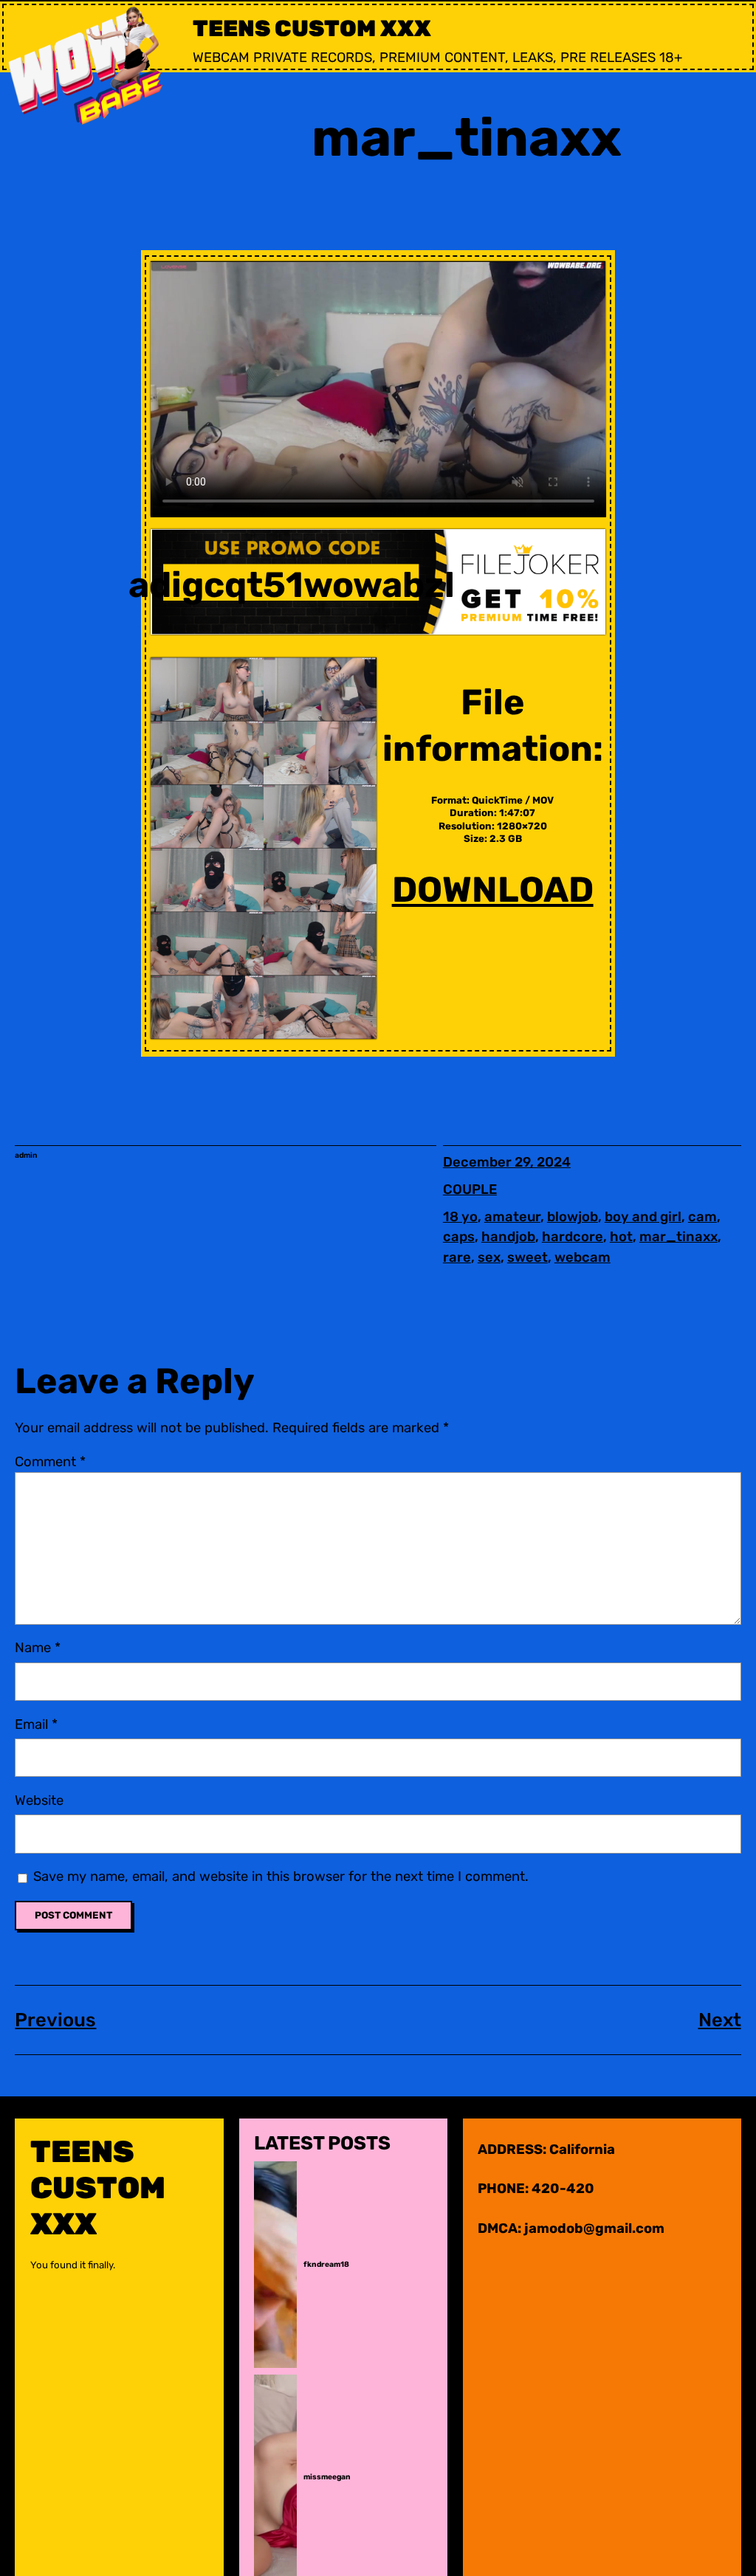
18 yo (460, 1217)
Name (38, 1648)
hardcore (573, 1237)
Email (36, 1724)
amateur (512, 1217)
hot (621, 1237)
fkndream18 (326, 2265)
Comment (50, 1462)
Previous (55, 2020)
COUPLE (470, 1189)
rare (457, 1257)
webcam (583, 1257)
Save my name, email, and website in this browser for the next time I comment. (281, 1876)
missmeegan (327, 2477)
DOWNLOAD (493, 890)
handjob (508, 1237)
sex (489, 1257)
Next (720, 2020)
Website (39, 1800)
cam (702, 1217)
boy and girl (643, 1217)
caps (459, 1237)
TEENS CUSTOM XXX (312, 28)
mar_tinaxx (678, 1237)
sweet (528, 1257)
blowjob (573, 1217)
